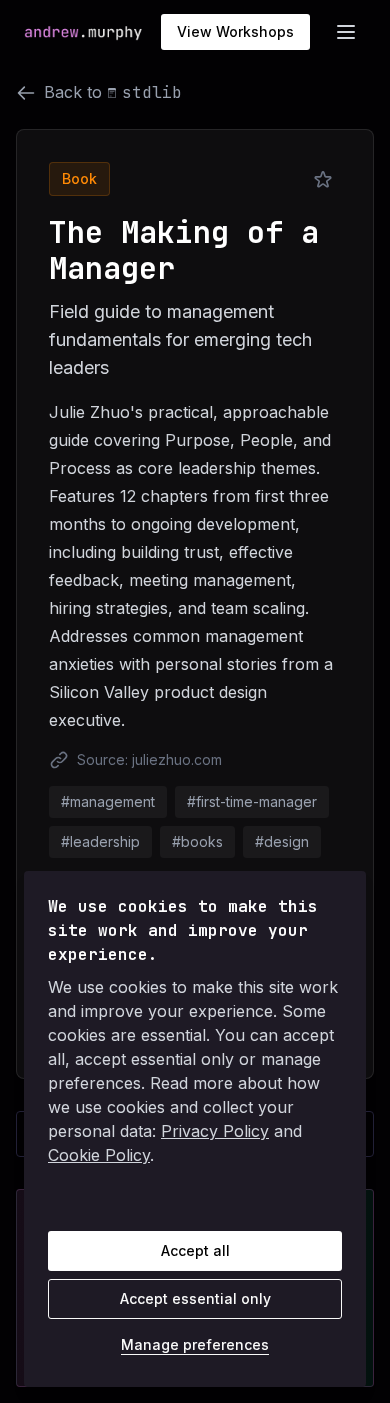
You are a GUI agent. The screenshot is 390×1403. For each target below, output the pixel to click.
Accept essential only (195, 1298)
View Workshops (235, 31)
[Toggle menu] (346, 32)
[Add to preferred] (323, 180)
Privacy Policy (215, 1131)
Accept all (195, 1250)
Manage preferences (195, 1344)
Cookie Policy (99, 1155)
